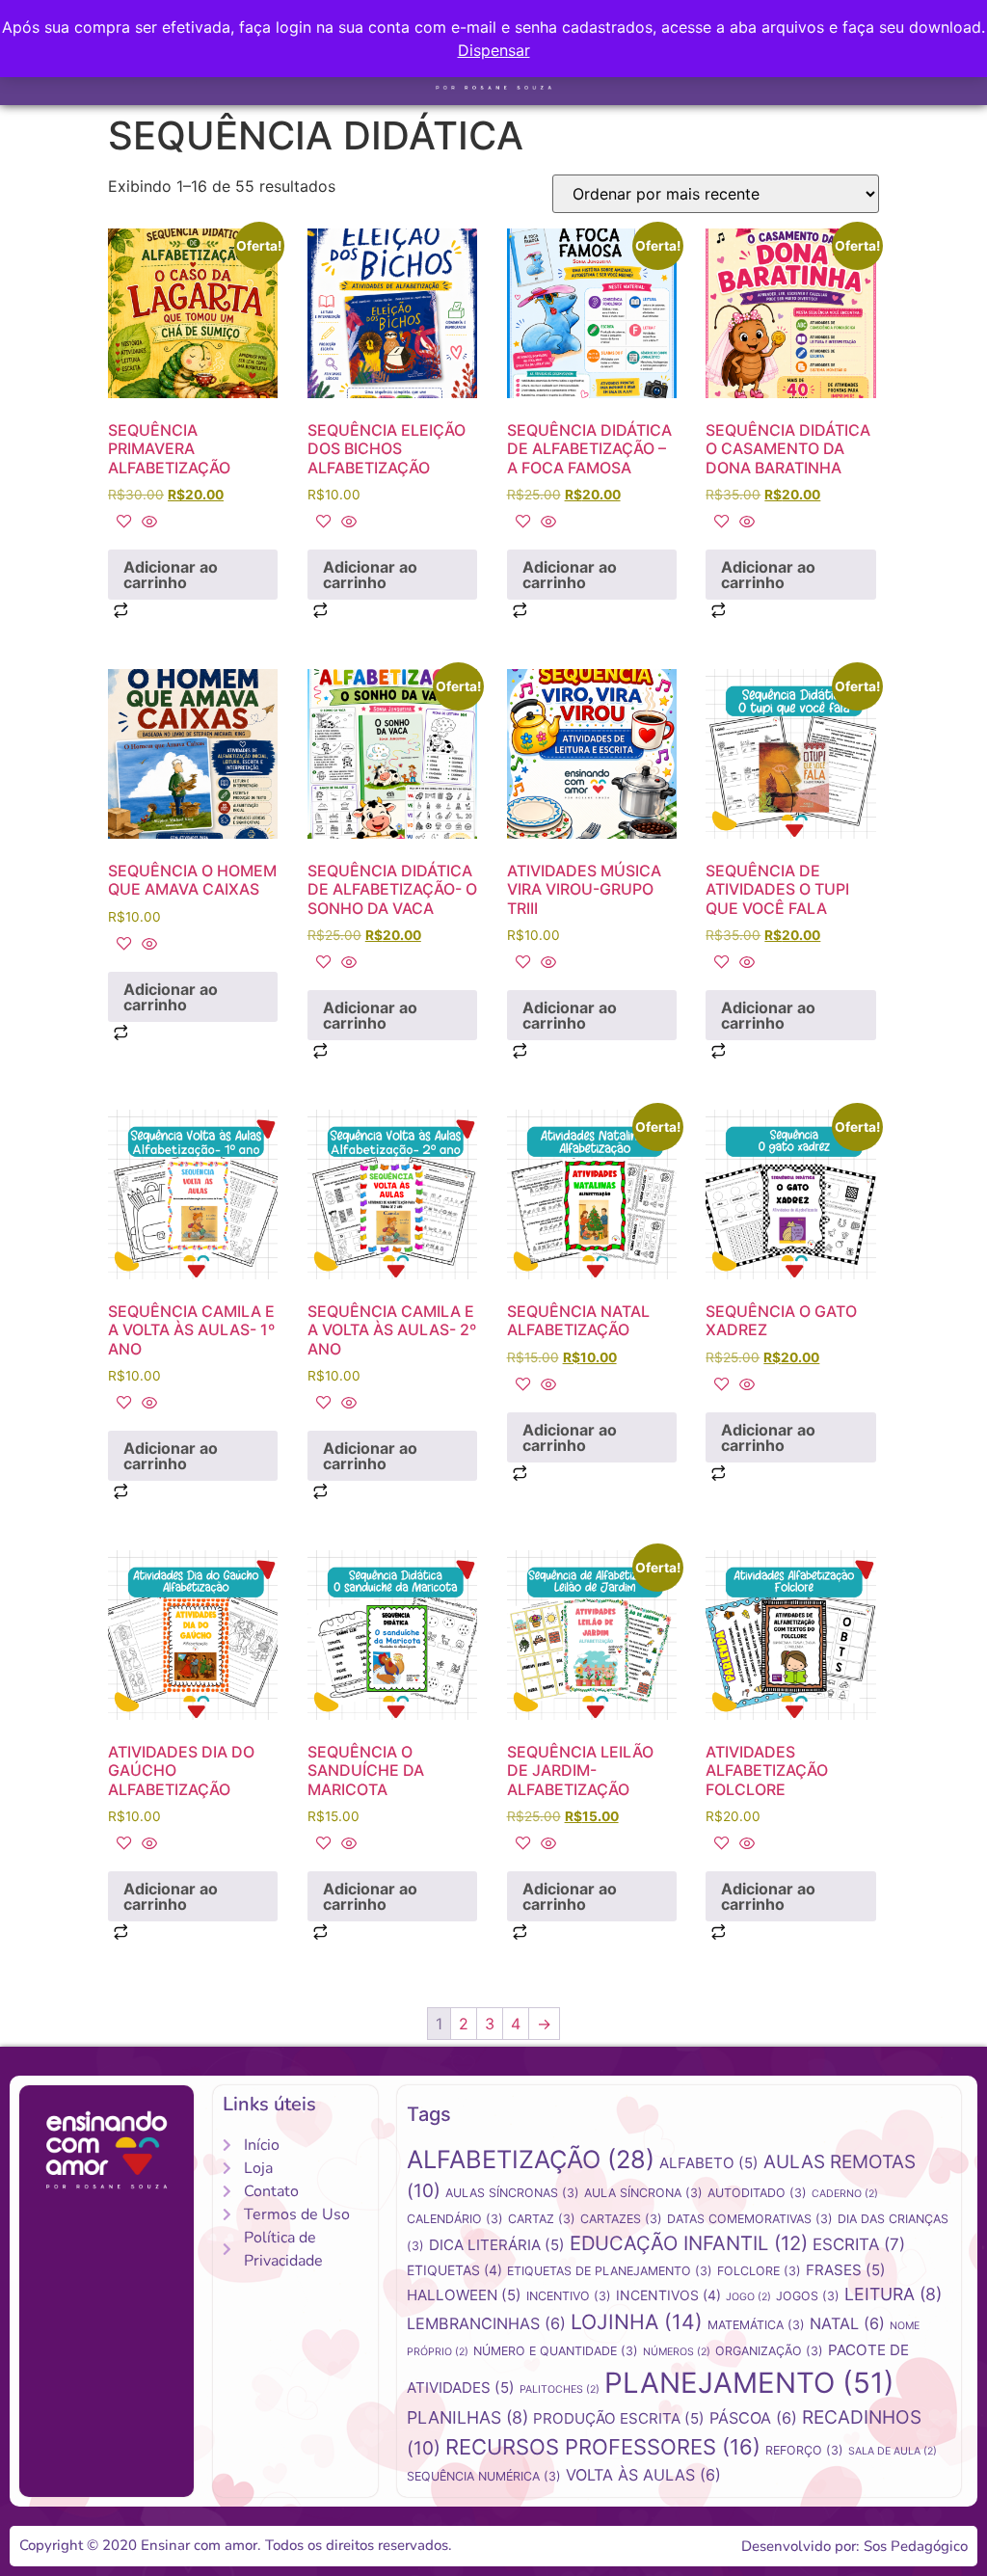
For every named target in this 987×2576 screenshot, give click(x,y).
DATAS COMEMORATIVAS (750, 2219)
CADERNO (845, 2194)
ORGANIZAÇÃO (769, 2351)
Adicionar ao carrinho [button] (171, 575)
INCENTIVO (569, 2296)
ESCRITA (859, 2244)
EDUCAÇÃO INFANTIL (689, 2243)
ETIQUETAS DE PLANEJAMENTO (610, 2271)
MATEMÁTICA (756, 2325)
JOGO (748, 2297)
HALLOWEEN (464, 2295)
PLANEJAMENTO (749, 2383)
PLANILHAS (467, 2417)
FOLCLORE (759, 2271)
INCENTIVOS (668, 2295)
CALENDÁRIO (455, 2219)
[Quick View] (147, 523)
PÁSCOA (753, 2418)
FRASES (846, 2270)
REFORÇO (804, 2450)
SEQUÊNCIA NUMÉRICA (484, 2476)
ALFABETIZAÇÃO (531, 2159)
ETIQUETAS (454, 2270)
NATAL (847, 2323)
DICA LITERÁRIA (497, 2245)
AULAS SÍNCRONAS (512, 2193)
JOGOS (808, 2296)
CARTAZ (542, 2219)
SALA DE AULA (893, 2451)
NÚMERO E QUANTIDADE (556, 2351)
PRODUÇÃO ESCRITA (619, 2418)
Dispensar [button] (494, 50)
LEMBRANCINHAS (486, 2323)
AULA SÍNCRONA (643, 2193)
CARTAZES (621, 2219)
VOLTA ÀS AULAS (643, 2475)
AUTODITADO (757, 2193)
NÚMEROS (677, 2352)
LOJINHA (637, 2321)
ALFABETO (709, 2163)
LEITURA (893, 2294)
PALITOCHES (560, 2389)
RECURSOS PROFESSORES (603, 2447)
